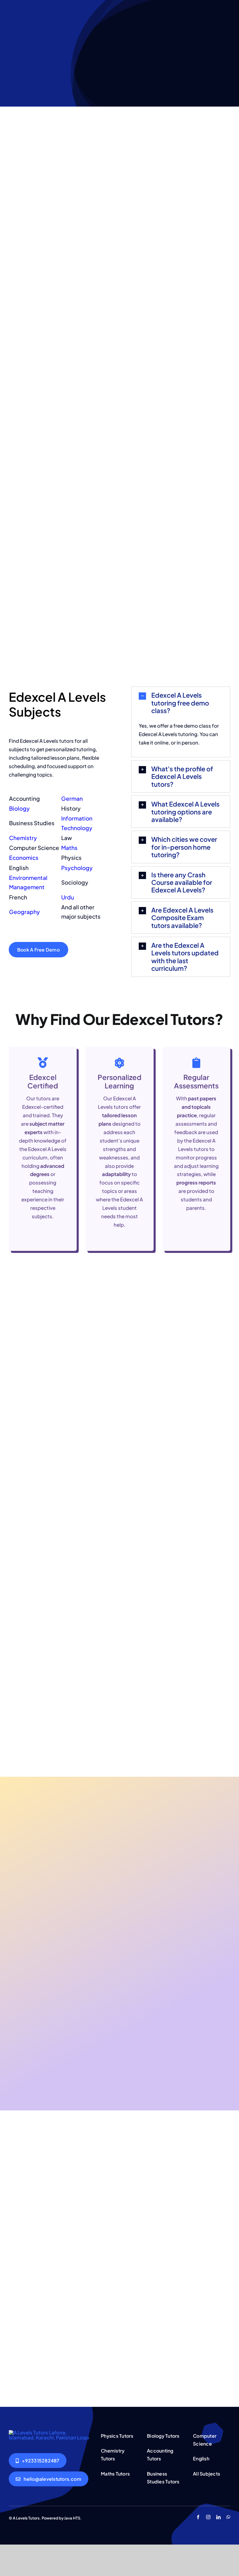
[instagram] (208, 2517)
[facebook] (198, 2517)
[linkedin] (218, 2517)
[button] (181, 703)
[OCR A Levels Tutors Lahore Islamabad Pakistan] (50, 2432)
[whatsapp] (228, 2517)
